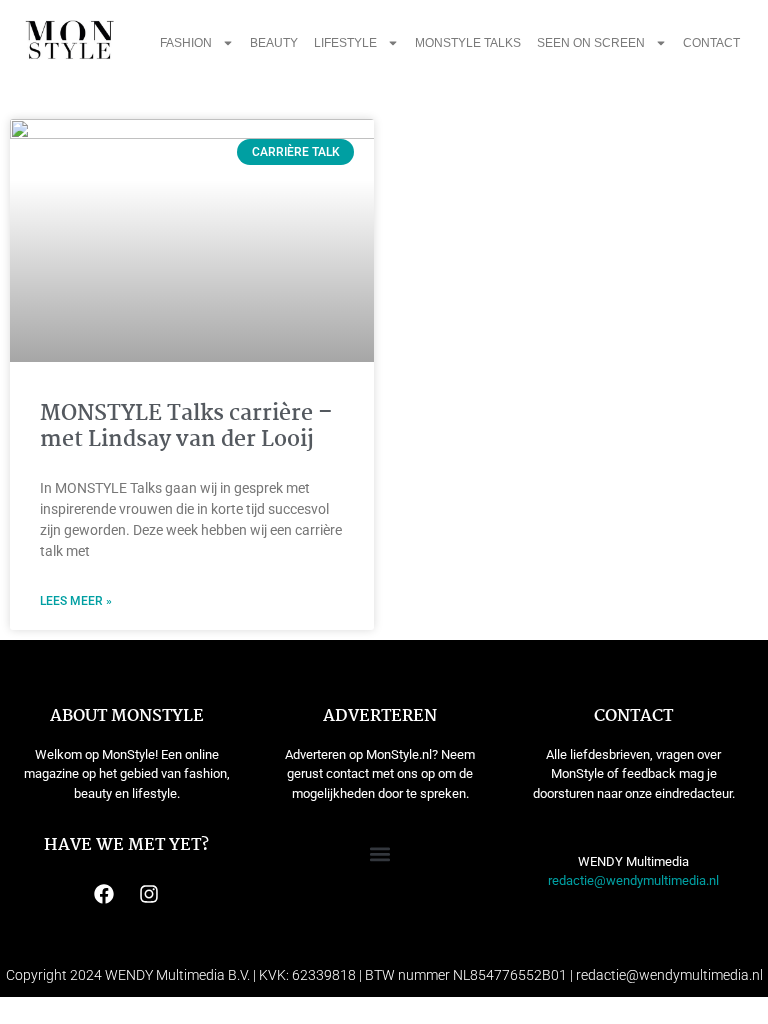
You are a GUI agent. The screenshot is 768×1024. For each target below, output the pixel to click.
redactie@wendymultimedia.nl (633, 880)
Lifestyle (345, 43)
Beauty (274, 43)
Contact (711, 43)
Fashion (186, 43)
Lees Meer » (76, 601)
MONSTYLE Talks (468, 43)
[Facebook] (104, 894)
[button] (380, 854)
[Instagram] (149, 894)
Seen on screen (591, 43)
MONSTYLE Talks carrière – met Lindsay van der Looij (186, 426)
